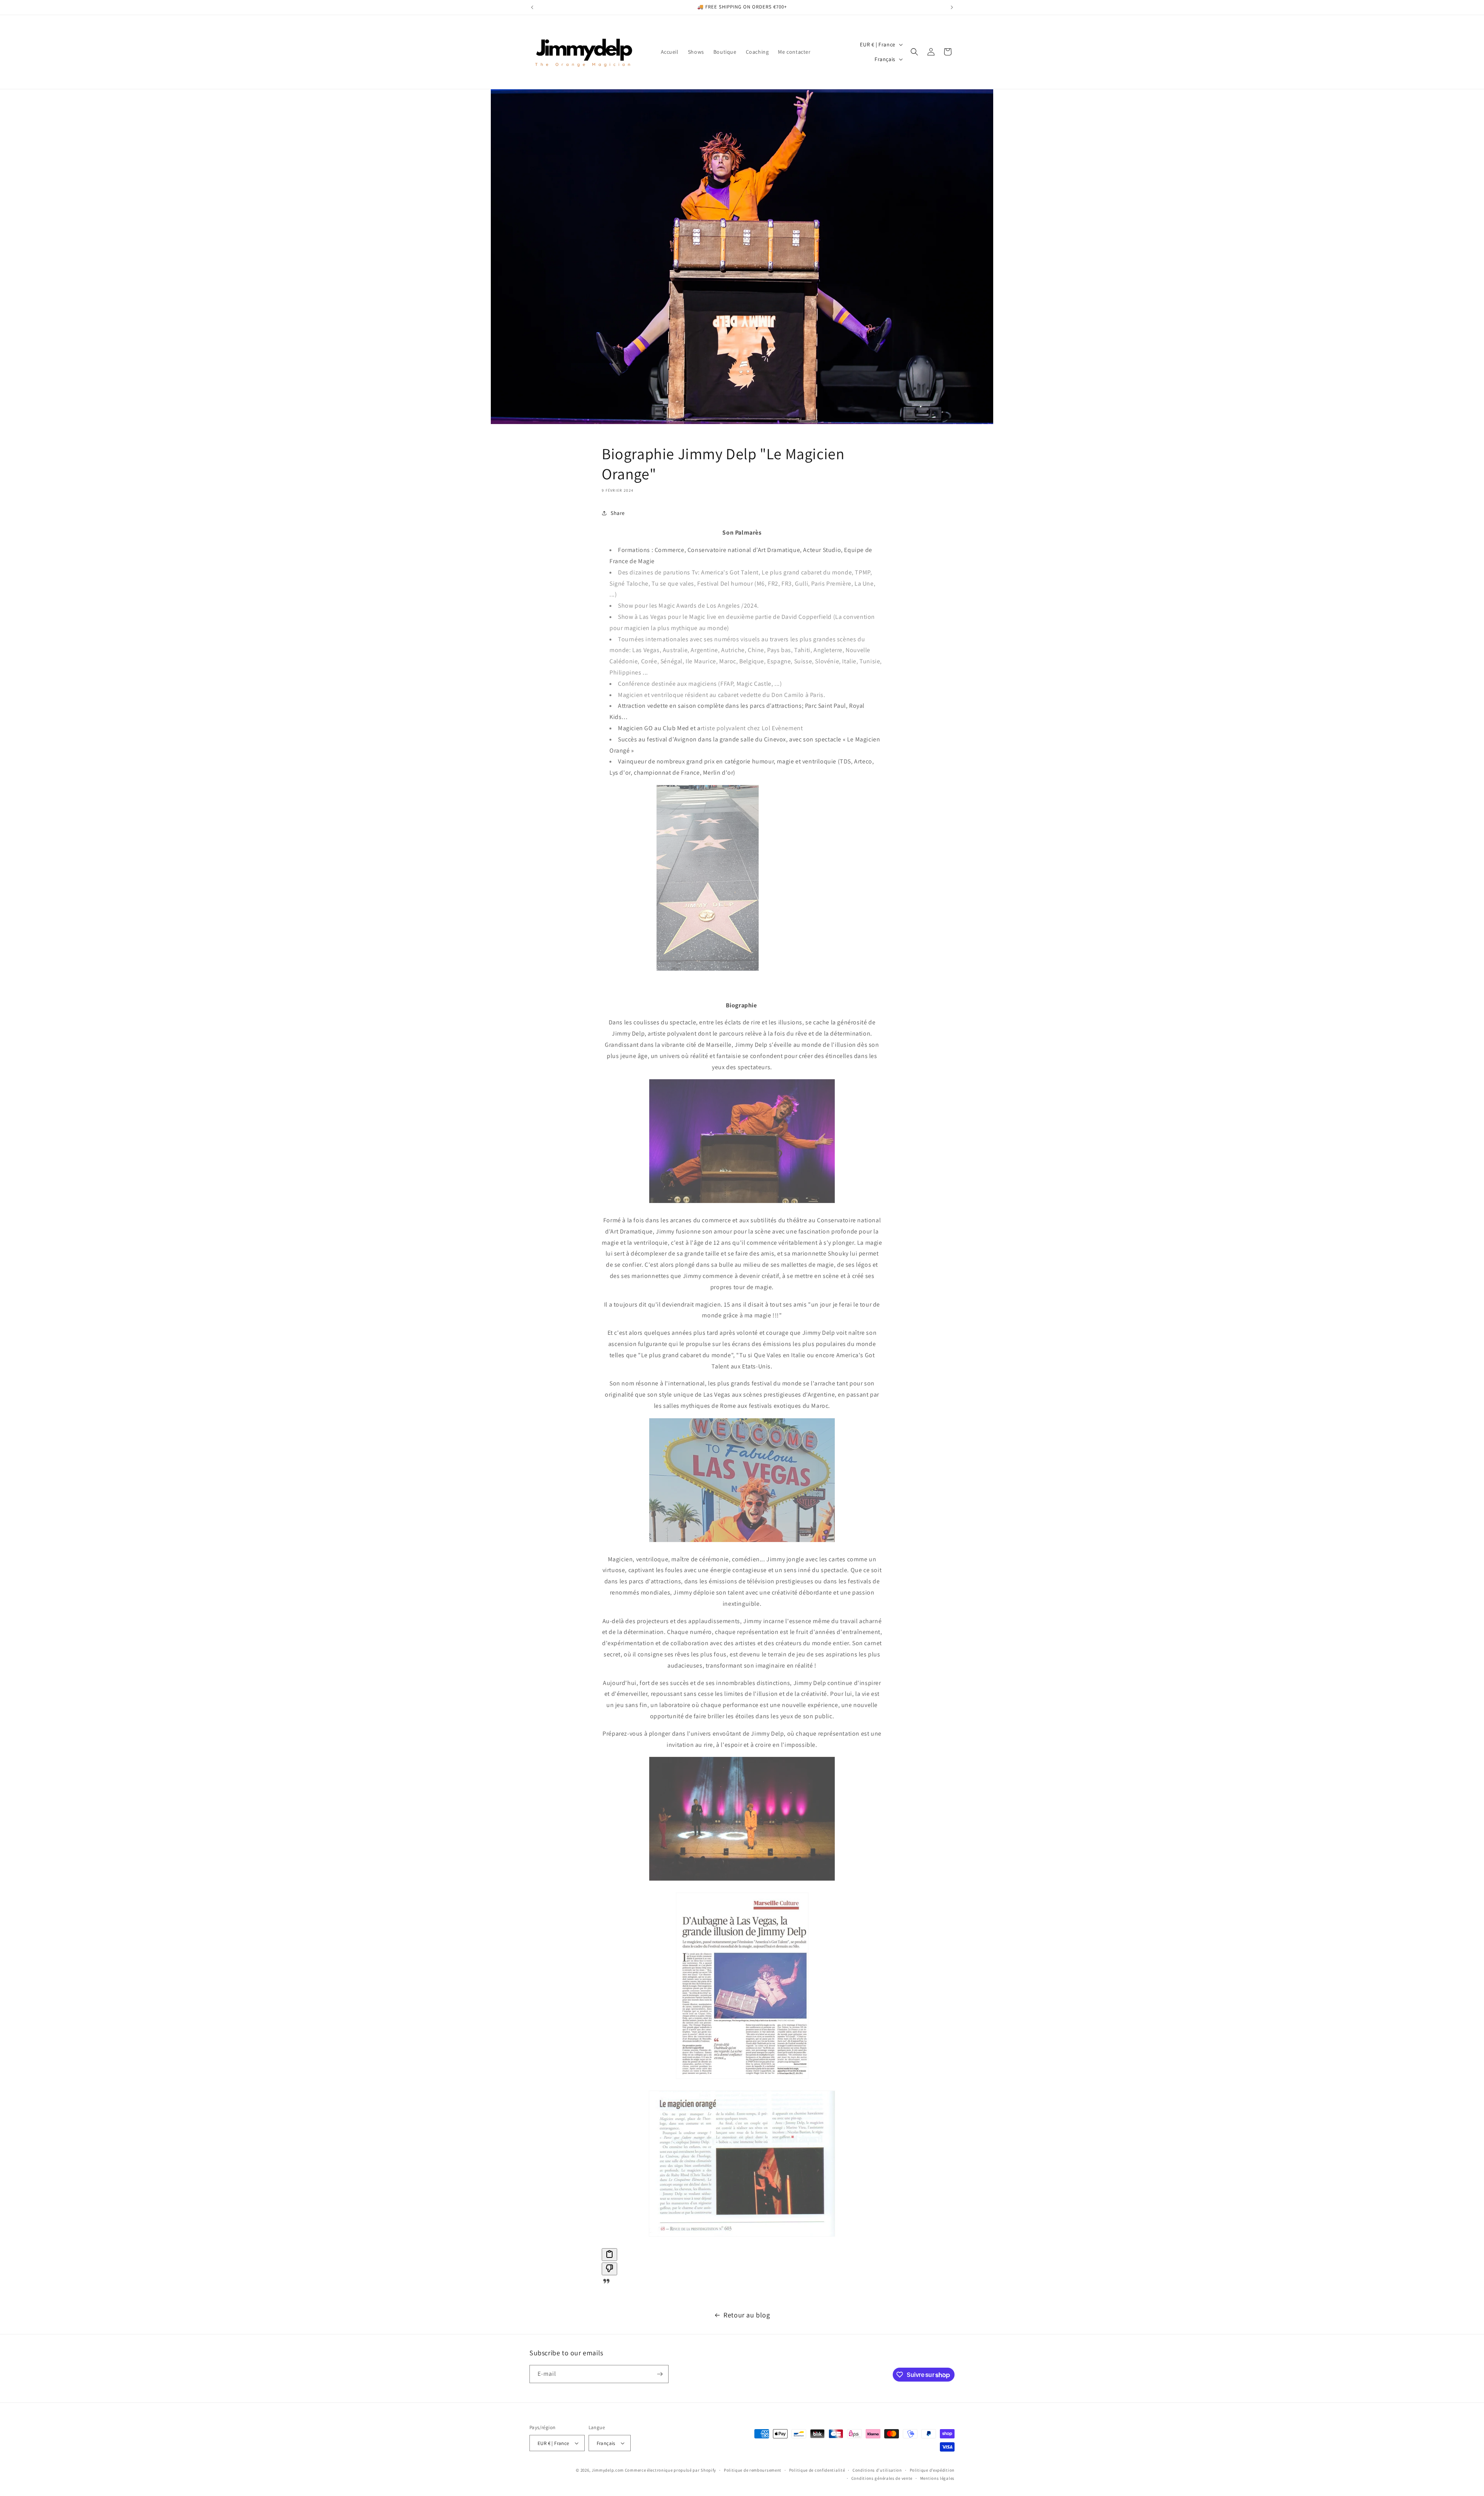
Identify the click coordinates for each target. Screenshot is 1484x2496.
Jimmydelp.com (608, 2470)
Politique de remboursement (753, 2470)
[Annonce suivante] (952, 7)
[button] (914, 52)
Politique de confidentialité (817, 2470)
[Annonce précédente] (532, 7)
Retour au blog (747, 2315)
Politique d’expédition (932, 2470)
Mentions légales (937, 2478)
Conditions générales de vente (882, 2478)
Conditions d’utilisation (877, 2470)
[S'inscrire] (660, 2374)
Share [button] (618, 513)
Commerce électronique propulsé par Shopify (671, 2470)
